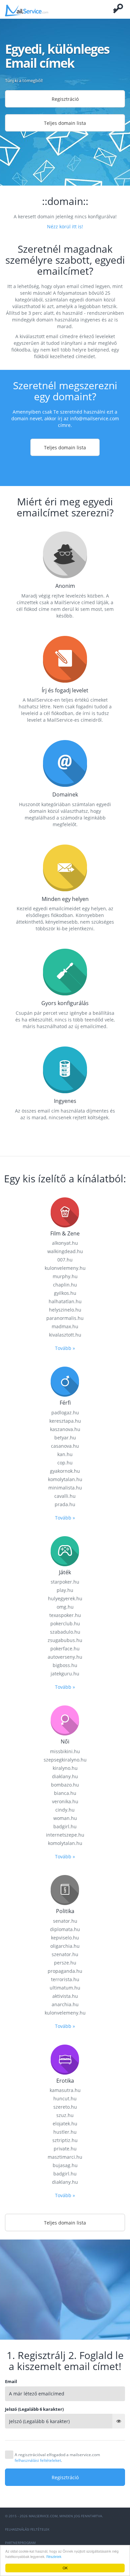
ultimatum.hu (65, 1988)
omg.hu (65, 1607)
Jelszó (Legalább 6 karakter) (34, 2409)
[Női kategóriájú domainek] (65, 1720)
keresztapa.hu (65, 1421)
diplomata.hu (65, 1929)
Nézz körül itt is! (65, 226)
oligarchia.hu (65, 1946)
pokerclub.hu (65, 1623)
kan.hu (65, 1454)
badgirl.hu (65, 1826)
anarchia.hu (65, 2004)
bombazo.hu (65, 1785)
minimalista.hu (65, 1488)
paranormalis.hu (65, 1318)
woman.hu (65, 1818)
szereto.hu (65, 2107)
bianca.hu (65, 1793)
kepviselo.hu (65, 1938)
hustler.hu (65, 2132)
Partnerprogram (20, 2543)
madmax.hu (65, 1326)
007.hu (65, 1260)
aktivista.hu (65, 1996)
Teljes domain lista (65, 123)
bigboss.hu (65, 1665)
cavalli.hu (65, 1496)
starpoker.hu (65, 1582)
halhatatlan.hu (65, 1301)
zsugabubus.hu (65, 1640)
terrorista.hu (65, 1979)
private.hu (65, 2149)
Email (11, 2381)
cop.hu (65, 1463)
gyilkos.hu (65, 1293)
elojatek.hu (65, 2124)
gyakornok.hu (65, 1471)
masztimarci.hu (65, 2157)
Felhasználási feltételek (27, 2529)
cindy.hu (65, 1810)
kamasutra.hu (65, 2090)
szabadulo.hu (65, 1632)
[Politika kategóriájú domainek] (65, 1889)
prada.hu (65, 1504)
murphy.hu (65, 1276)
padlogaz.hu (65, 1413)
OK (65, 2568)
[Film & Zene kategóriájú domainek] (65, 1212)
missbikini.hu (65, 1751)
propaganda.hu (65, 1971)
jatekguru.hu (65, 1674)
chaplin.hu (65, 1285)
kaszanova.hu (65, 1429)
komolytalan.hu (65, 1479)
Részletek (54, 2556)
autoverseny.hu (65, 1657)
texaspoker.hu (65, 1615)
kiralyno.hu (65, 1768)
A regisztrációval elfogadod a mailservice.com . (57, 2457)
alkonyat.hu (65, 1243)
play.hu (65, 1590)
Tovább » (65, 1348)
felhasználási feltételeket (38, 2460)
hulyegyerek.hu (65, 1598)
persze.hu (65, 1963)
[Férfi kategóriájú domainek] (65, 1381)
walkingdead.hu (65, 1251)
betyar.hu (65, 1438)
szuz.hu (65, 2115)
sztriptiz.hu (65, 2140)
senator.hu (65, 1921)
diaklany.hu (65, 1776)
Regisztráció (65, 99)
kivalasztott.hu (65, 1335)
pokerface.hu (65, 1649)
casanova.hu (65, 1446)
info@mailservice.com (94, 418)
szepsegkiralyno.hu (65, 1760)
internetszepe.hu (65, 1835)
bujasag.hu (65, 2165)
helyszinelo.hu (65, 1310)
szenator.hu (65, 1954)
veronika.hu (65, 1801)
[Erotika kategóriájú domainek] (65, 2059)
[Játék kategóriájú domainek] (65, 1551)
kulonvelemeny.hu (65, 1268)
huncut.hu (65, 2098)
